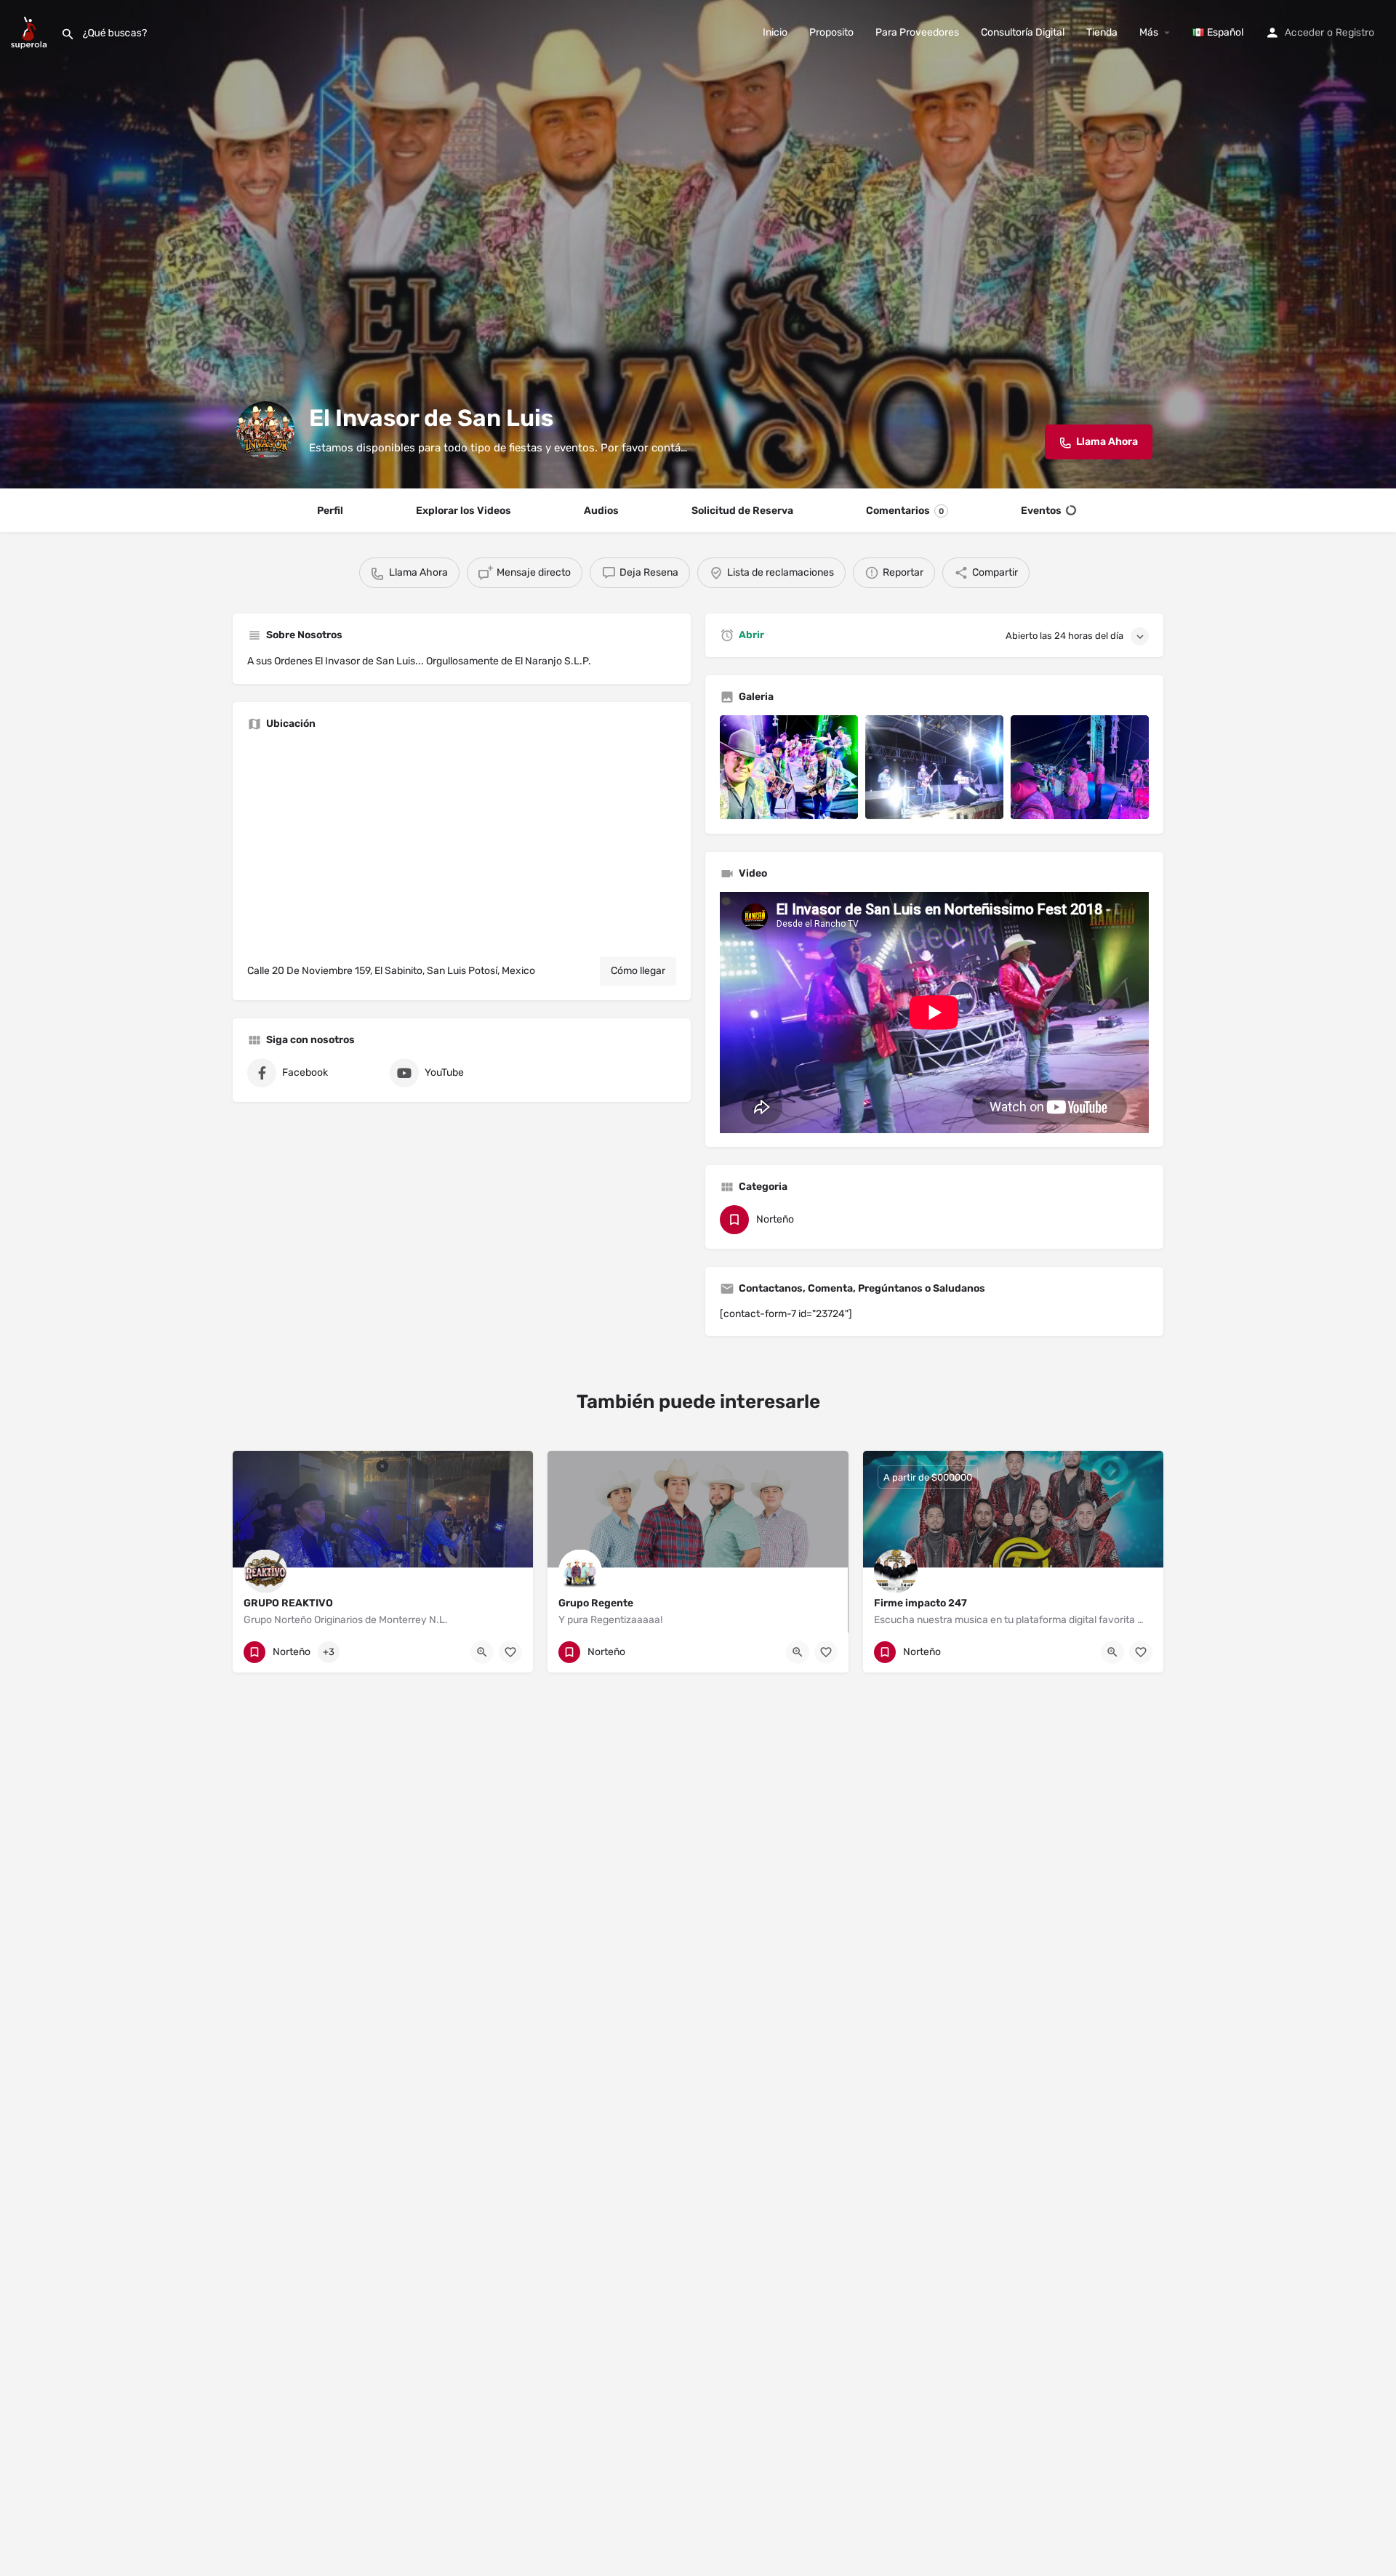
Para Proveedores (917, 32)
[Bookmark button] (510, 1652)
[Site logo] (31, 32)
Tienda (1102, 32)
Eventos (1041, 511)
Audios (601, 511)
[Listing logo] (265, 430)
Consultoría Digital (1023, 32)
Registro (1355, 32)
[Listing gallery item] (789, 767)
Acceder (1304, 32)
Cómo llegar (638, 971)
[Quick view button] (482, 1652)
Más (1149, 32)
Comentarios (905, 511)
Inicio (775, 32)
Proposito (831, 32)
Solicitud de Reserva (742, 511)
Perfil (330, 511)
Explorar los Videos (464, 511)
